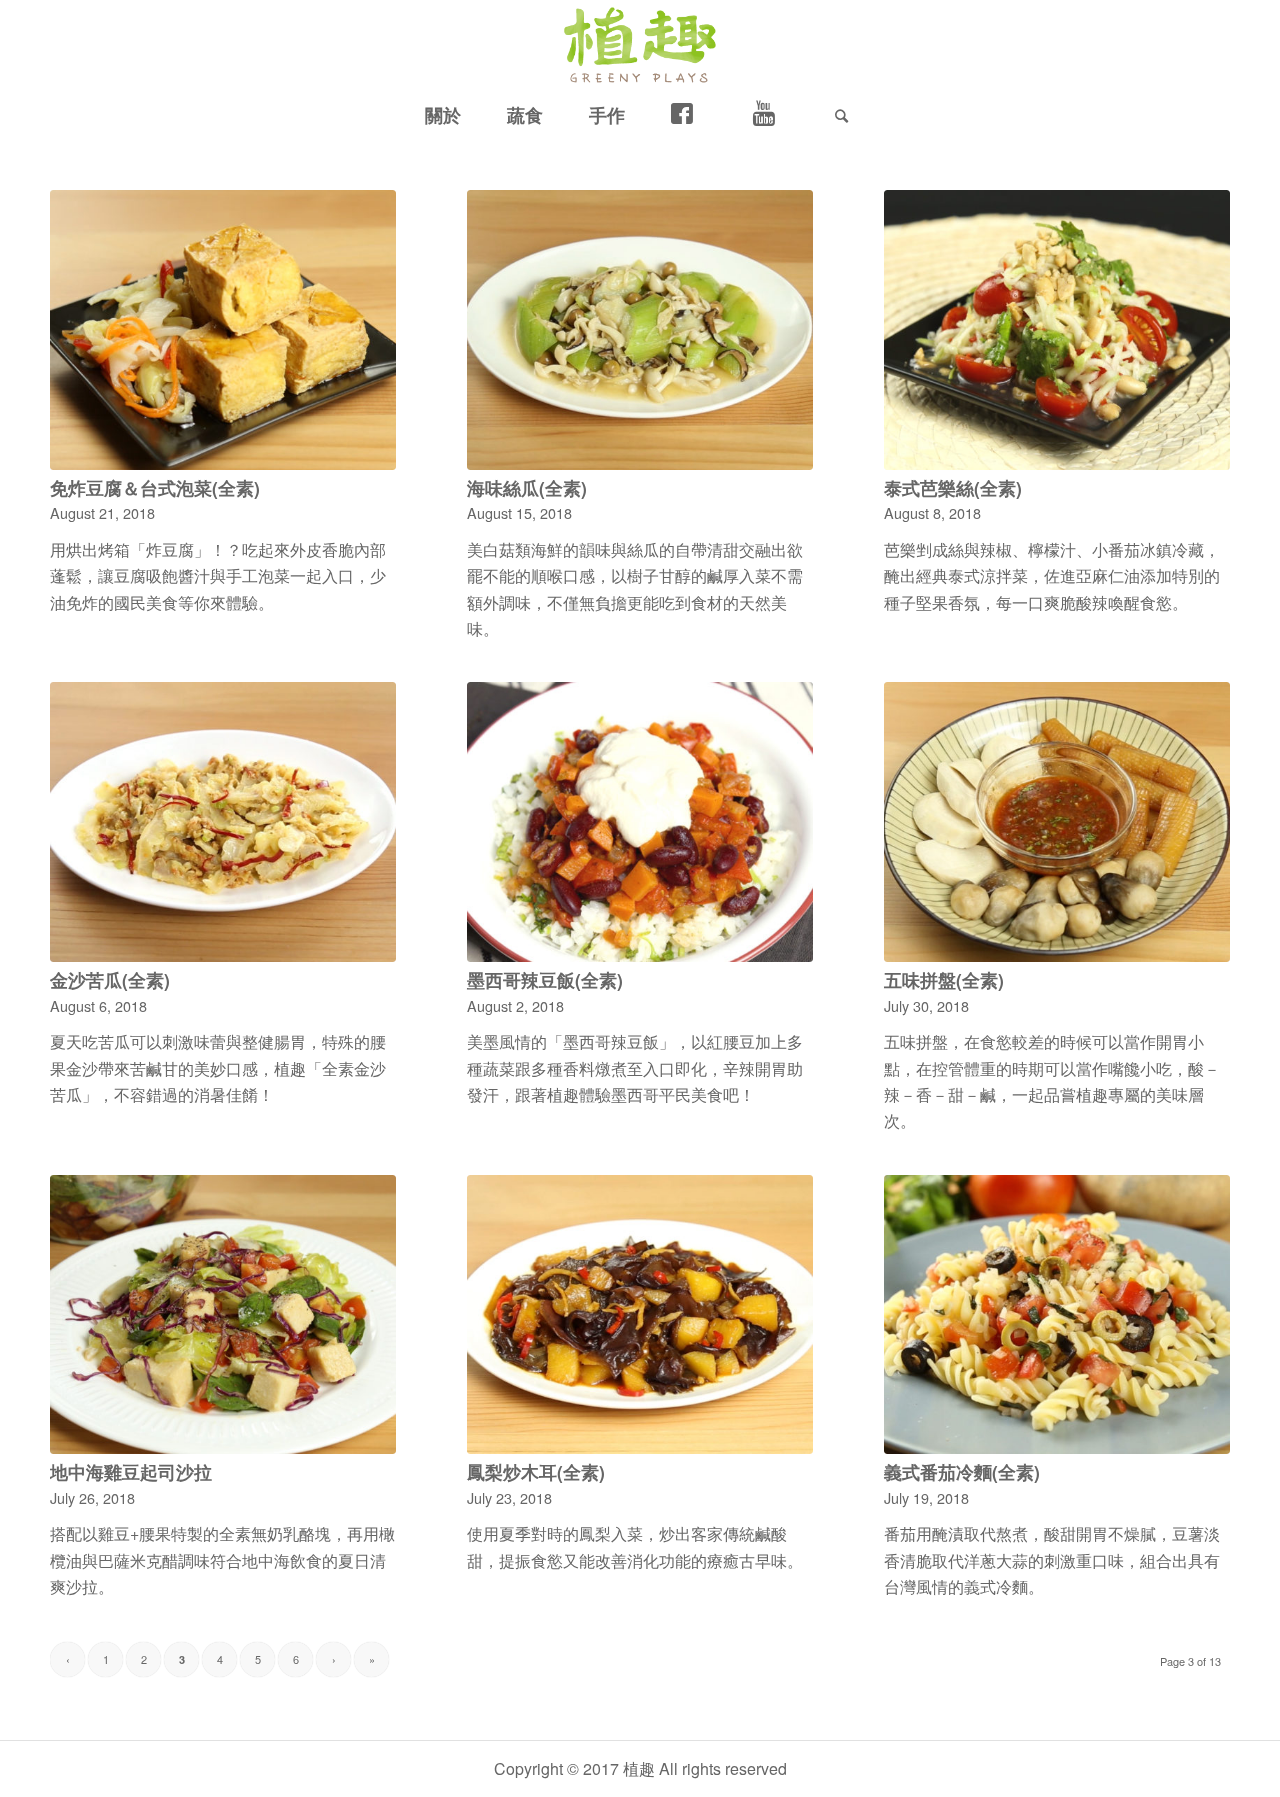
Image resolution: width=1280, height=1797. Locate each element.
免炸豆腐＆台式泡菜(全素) (155, 487)
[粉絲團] (689, 115)
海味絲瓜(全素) (527, 487)
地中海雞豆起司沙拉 (131, 1471)
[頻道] (771, 115)
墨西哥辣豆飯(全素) (545, 979)
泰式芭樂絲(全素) (953, 487)
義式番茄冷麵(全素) (962, 1471)
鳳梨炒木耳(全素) (536, 1471)
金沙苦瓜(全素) (110, 979)
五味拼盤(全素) (944, 979)
